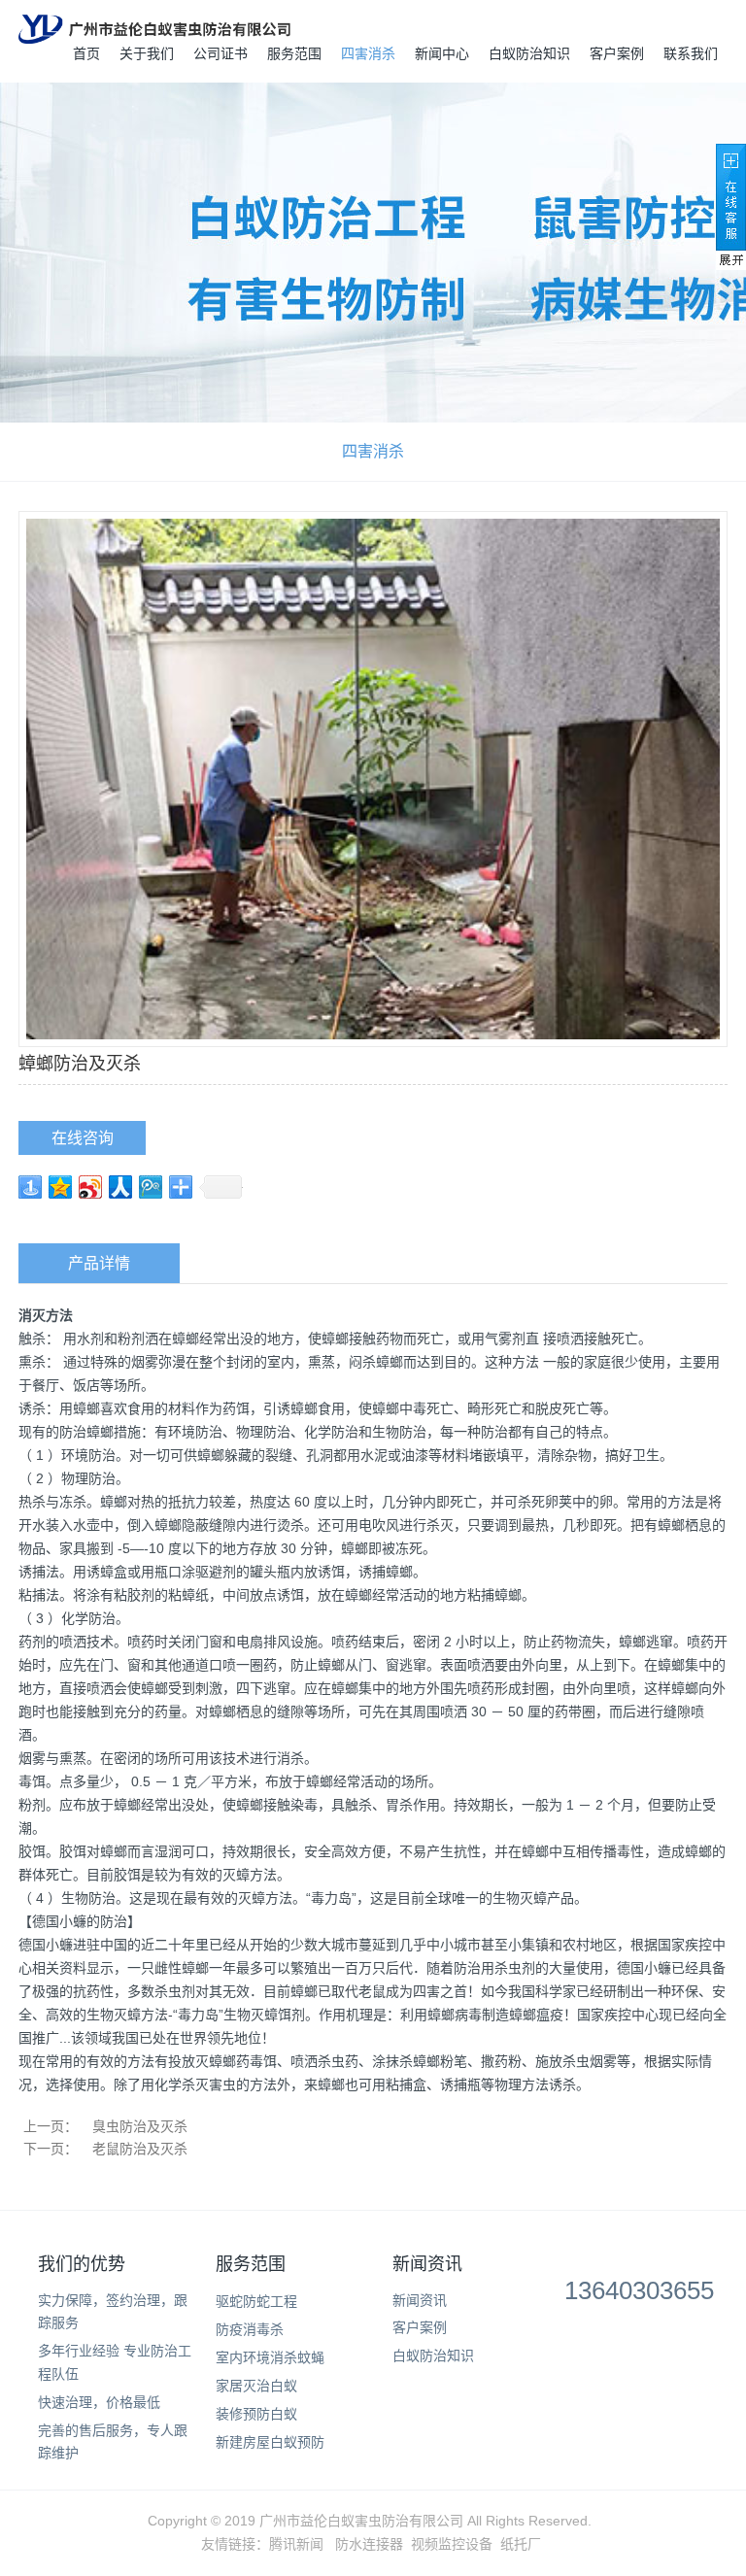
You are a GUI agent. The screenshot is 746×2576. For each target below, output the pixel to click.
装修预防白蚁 (256, 2414)
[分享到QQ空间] (61, 1187)
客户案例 (617, 53)
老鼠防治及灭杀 (140, 2149)
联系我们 (691, 53)
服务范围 (294, 53)
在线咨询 (83, 1138)
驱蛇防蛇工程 (256, 2301)
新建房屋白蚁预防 (270, 2442)
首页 (86, 53)
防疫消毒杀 (250, 2329)
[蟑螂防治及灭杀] (373, 777)
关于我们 (147, 53)
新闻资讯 (427, 2264)
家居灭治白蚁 (256, 2386)
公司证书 (220, 53)
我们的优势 (82, 2264)
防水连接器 (369, 2544)
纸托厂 (521, 2544)
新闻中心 (442, 53)
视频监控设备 (452, 2544)
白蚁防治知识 (529, 53)
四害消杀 (368, 53)
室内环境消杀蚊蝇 (270, 2357)
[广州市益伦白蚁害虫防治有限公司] (154, 29)
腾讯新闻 (296, 2544)
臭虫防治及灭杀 (140, 2126)
